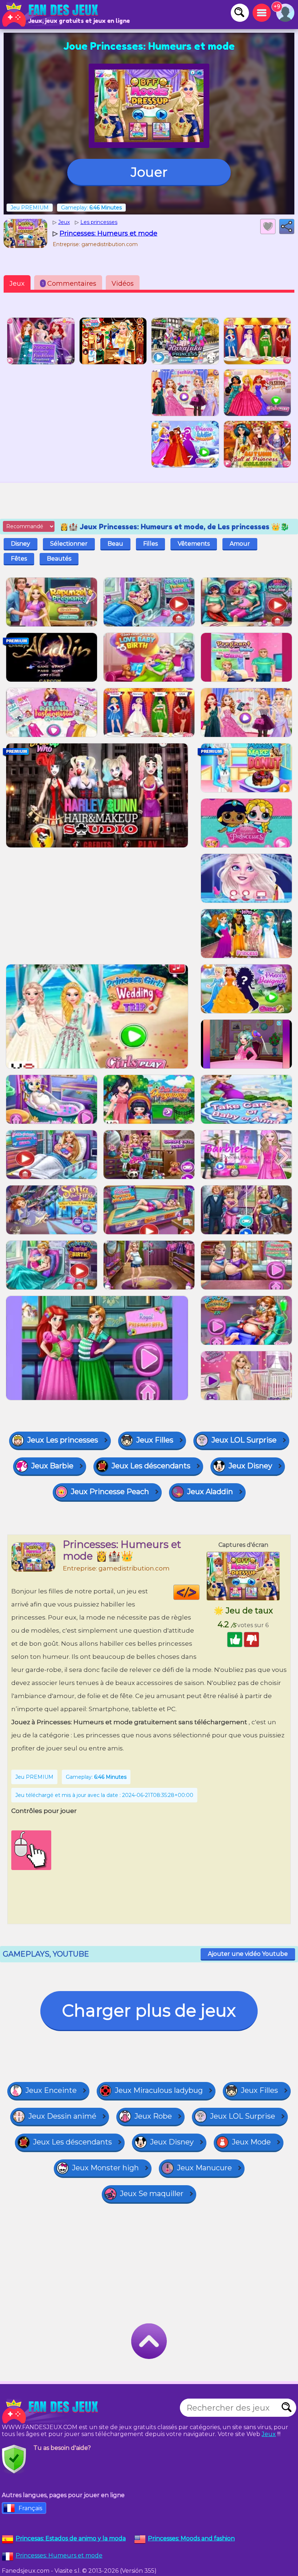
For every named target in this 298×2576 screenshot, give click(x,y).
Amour (240, 544)
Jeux (17, 284)
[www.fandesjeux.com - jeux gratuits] (51, 2411)
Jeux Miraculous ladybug (159, 2090)
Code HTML (199, 1592)
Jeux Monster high (105, 2168)
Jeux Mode (251, 2142)
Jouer (149, 172)
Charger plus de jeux (149, 2011)
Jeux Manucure (204, 2168)
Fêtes (19, 559)
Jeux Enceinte (51, 2090)
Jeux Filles (155, 1440)
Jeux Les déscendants (151, 1466)
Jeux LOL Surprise (244, 1440)
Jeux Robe (153, 2116)
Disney (21, 544)
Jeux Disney (250, 1466)
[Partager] (287, 226)
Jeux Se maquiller (152, 2194)
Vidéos (123, 284)
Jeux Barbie (52, 1466)
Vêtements (194, 544)
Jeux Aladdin (210, 1492)
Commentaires (69, 284)
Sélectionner (69, 544)
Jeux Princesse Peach (110, 1492)
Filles (150, 544)
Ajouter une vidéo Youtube (248, 1954)
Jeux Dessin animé (62, 2116)
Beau (115, 544)
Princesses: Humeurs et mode (59, 2555)
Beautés (59, 559)
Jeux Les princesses (63, 1440)
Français (30, 2508)
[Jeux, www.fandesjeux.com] (51, 15)
